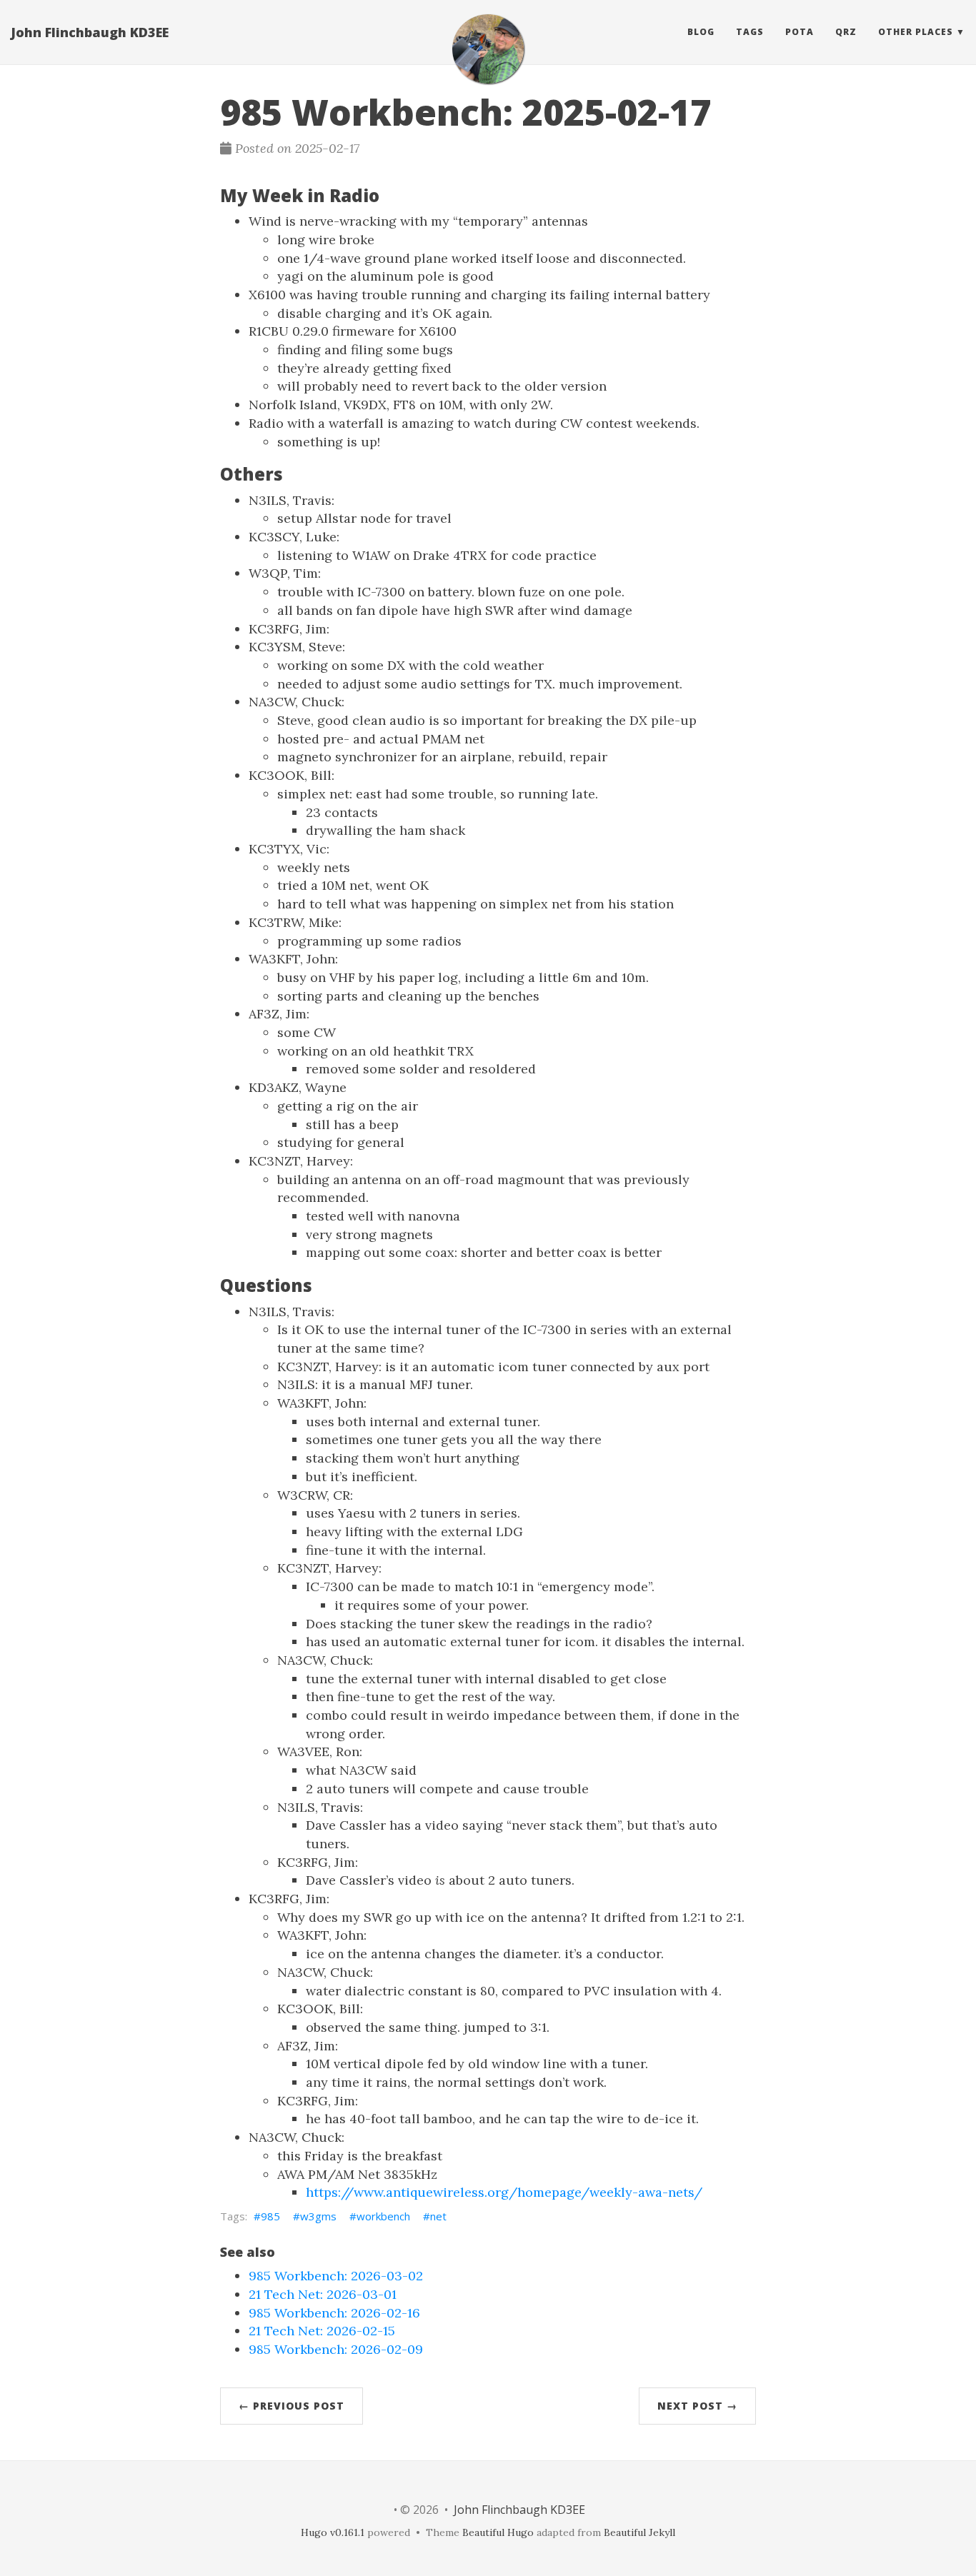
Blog (701, 32)
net (438, 2216)
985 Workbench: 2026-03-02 (336, 2276)
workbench (383, 2216)
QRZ (846, 32)
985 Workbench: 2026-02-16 (334, 2313)
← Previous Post (292, 2406)
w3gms (318, 2216)
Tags (750, 32)
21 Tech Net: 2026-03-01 (323, 2294)
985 (270, 2216)
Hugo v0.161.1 (333, 2532)
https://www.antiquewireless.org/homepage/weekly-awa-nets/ (504, 2192)
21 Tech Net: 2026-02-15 (322, 2331)
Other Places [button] (916, 32)
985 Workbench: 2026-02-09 (336, 2349)
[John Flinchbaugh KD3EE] (488, 49)
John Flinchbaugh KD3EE (90, 32)
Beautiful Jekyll (639, 2532)
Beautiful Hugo (498, 2532)
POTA (800, 32)
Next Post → (697, 2406)
